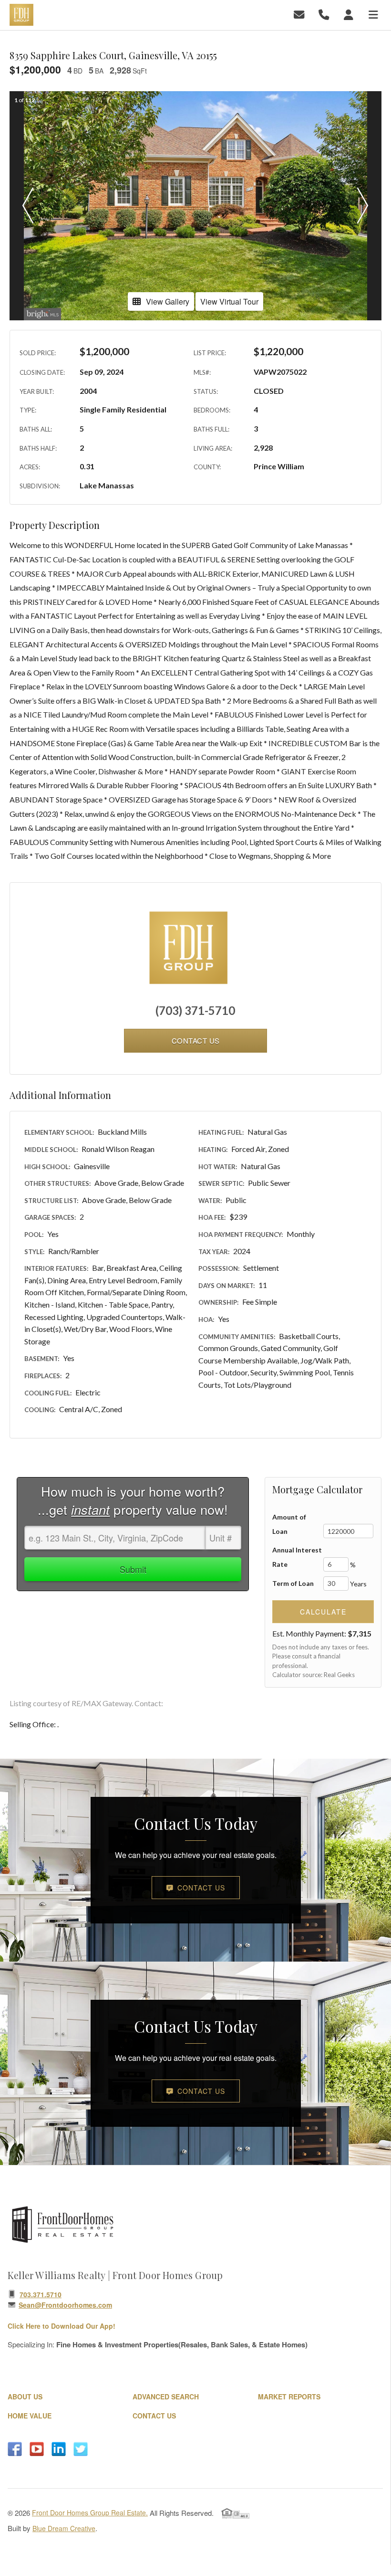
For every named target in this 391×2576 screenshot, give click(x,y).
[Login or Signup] (350, 14)
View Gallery (168, 301)
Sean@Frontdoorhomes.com (65, 2305)
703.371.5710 (41, 2294)
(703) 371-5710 (195, 1010)
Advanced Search (166, 2397)
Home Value (30, 2416)
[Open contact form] (301, 14)
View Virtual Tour (229, 301)
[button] (28, 206)
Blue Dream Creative (64, 2528)
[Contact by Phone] (325, 14)
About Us (25, 2397)
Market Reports (289, 2397)
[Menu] (375, 14)
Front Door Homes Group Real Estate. (90, 2513)
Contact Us (201, 1888)
